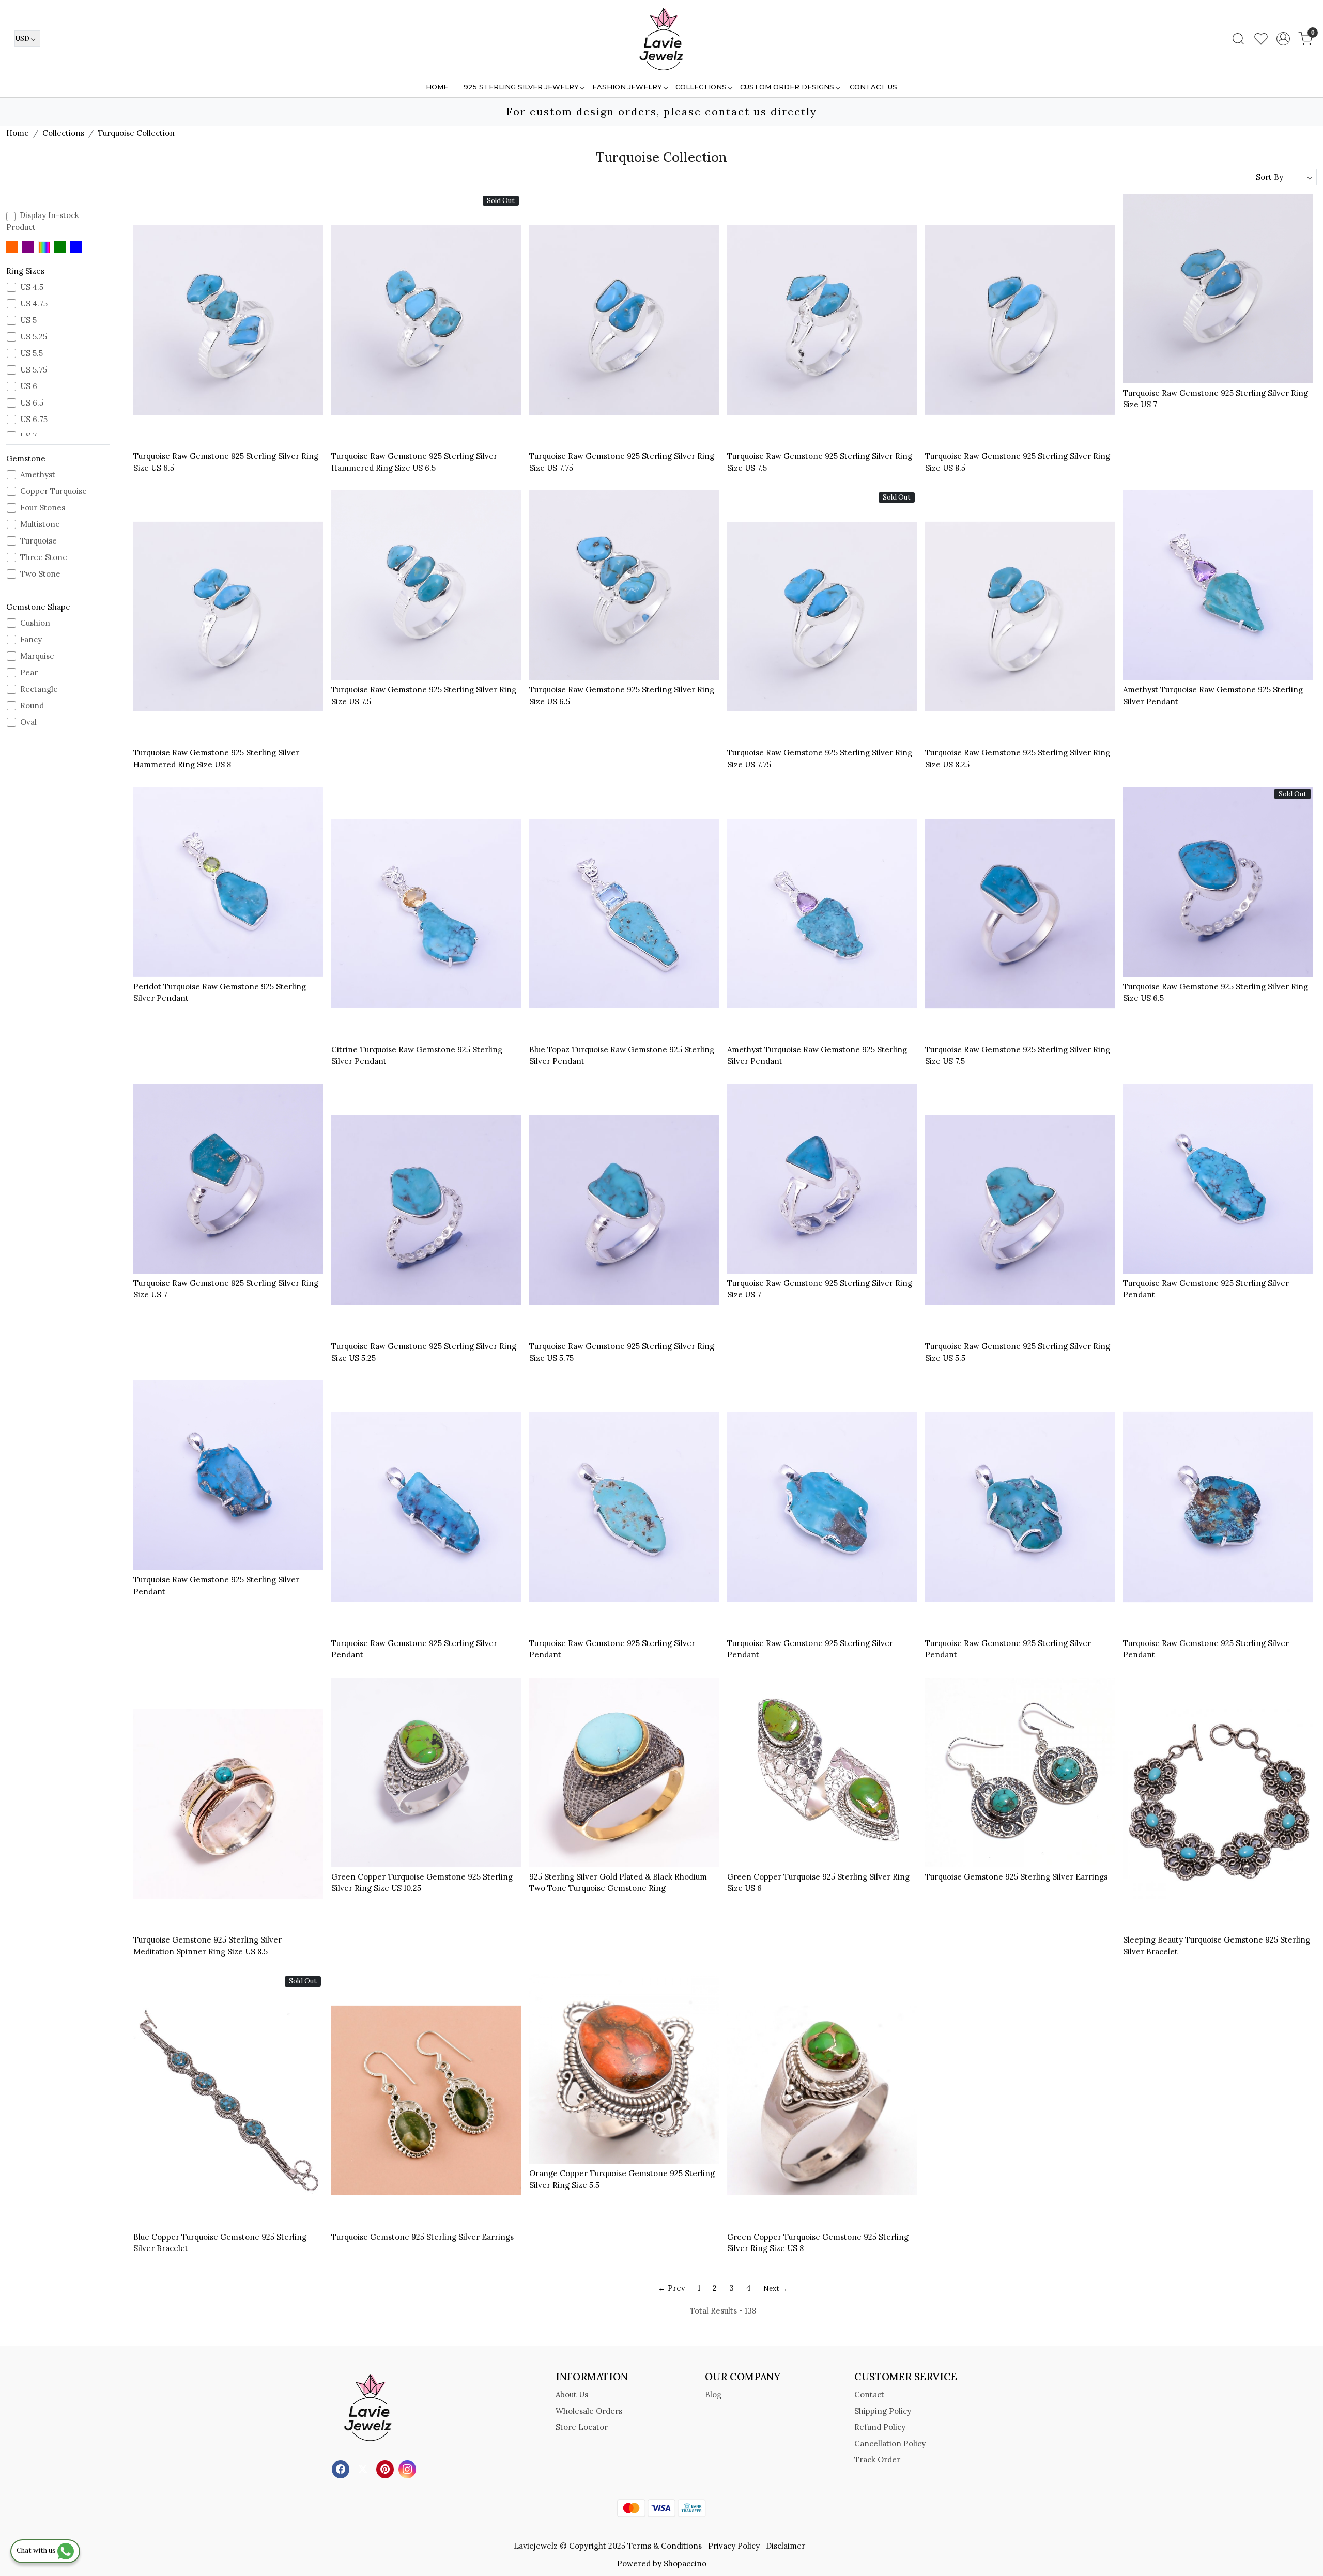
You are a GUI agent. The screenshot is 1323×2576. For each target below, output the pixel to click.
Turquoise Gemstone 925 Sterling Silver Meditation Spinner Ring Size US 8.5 (207, 1946)
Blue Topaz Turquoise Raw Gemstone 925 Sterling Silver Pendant (622, 1056)
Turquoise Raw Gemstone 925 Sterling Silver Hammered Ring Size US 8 (216, 758)
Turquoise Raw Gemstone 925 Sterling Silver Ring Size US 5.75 (622, 1352)
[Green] (60, 247)
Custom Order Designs (787, 87)
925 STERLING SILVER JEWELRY (521, 87)
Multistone (40, 524)
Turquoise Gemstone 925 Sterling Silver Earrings (1016, 1877)
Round (32, 706)
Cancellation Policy (890, 2443)
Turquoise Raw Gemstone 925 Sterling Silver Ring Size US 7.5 (820, 462)
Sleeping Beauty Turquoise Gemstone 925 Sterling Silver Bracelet (1217, 1946)
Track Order (877, 2459)
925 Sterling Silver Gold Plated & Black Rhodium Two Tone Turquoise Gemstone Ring (618, 1883)
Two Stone (40, 574)
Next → (775, 2288)
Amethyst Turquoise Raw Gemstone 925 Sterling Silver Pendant (1213, 695)
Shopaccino (685, 2563)
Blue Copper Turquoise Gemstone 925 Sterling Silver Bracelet (220, 2243)
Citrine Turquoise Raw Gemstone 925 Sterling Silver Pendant (417, 1056)
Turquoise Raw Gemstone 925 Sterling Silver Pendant (1206, 1289)
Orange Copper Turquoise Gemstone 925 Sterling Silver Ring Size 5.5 (622, 2179)
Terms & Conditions (665, 2546)
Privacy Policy (734, 2546)
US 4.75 (34, 304)
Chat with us (37, 2550)
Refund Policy (880, 2427)
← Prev (672, 2288)
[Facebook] (342, 2468)
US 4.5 (32, 287)
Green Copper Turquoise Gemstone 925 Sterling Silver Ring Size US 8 (818, 2243)
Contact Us (873, 87)
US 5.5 (32, 353)
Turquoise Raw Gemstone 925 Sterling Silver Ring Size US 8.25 (1018, 758)
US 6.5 (32, 403)
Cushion (35, 623)
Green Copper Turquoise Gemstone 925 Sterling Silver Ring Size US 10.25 (422, 1883)
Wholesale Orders (589, 2411)
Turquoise (39, 541)
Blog (713, 2394)
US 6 (29, 386)
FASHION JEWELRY (627, 87)
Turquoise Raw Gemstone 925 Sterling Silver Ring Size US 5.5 (1018, 1352)
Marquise (37, 656)
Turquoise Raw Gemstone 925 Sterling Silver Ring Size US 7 (1216, 399)
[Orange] (12, 247)
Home (437, 87)
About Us (572, 2394)
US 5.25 (34, 337)
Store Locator (582, 2427)
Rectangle (39, 689)
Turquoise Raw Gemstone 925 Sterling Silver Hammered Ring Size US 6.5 (414, 462)
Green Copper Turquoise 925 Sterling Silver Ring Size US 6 (818, 1883)
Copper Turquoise (53, 491)
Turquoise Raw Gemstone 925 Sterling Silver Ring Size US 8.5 (1018, 462)
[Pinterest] (386, 2468)
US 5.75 (34, 370)
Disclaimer (786, 2546)
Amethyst (38, 475)
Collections (701, 87)
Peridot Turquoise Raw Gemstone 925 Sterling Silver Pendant (220, 992)
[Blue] (76, 247)
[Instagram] (409, 2468)
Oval (28, 722)
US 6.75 (34, 420)
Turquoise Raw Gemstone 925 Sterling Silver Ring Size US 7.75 (622, 462)
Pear (29, 673)
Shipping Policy (883, 2411)
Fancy (31, 640)
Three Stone (44, 557)
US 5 (28, 320)
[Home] (661, 39)
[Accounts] (1283, 39)
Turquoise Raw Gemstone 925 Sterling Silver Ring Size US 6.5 (226, 462)
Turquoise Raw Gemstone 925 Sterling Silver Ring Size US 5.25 (424, 1352)
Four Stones (43, 508)
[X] (364, 2468)
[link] (1238, 39)
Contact (869, 2394)
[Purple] (28, 247)
